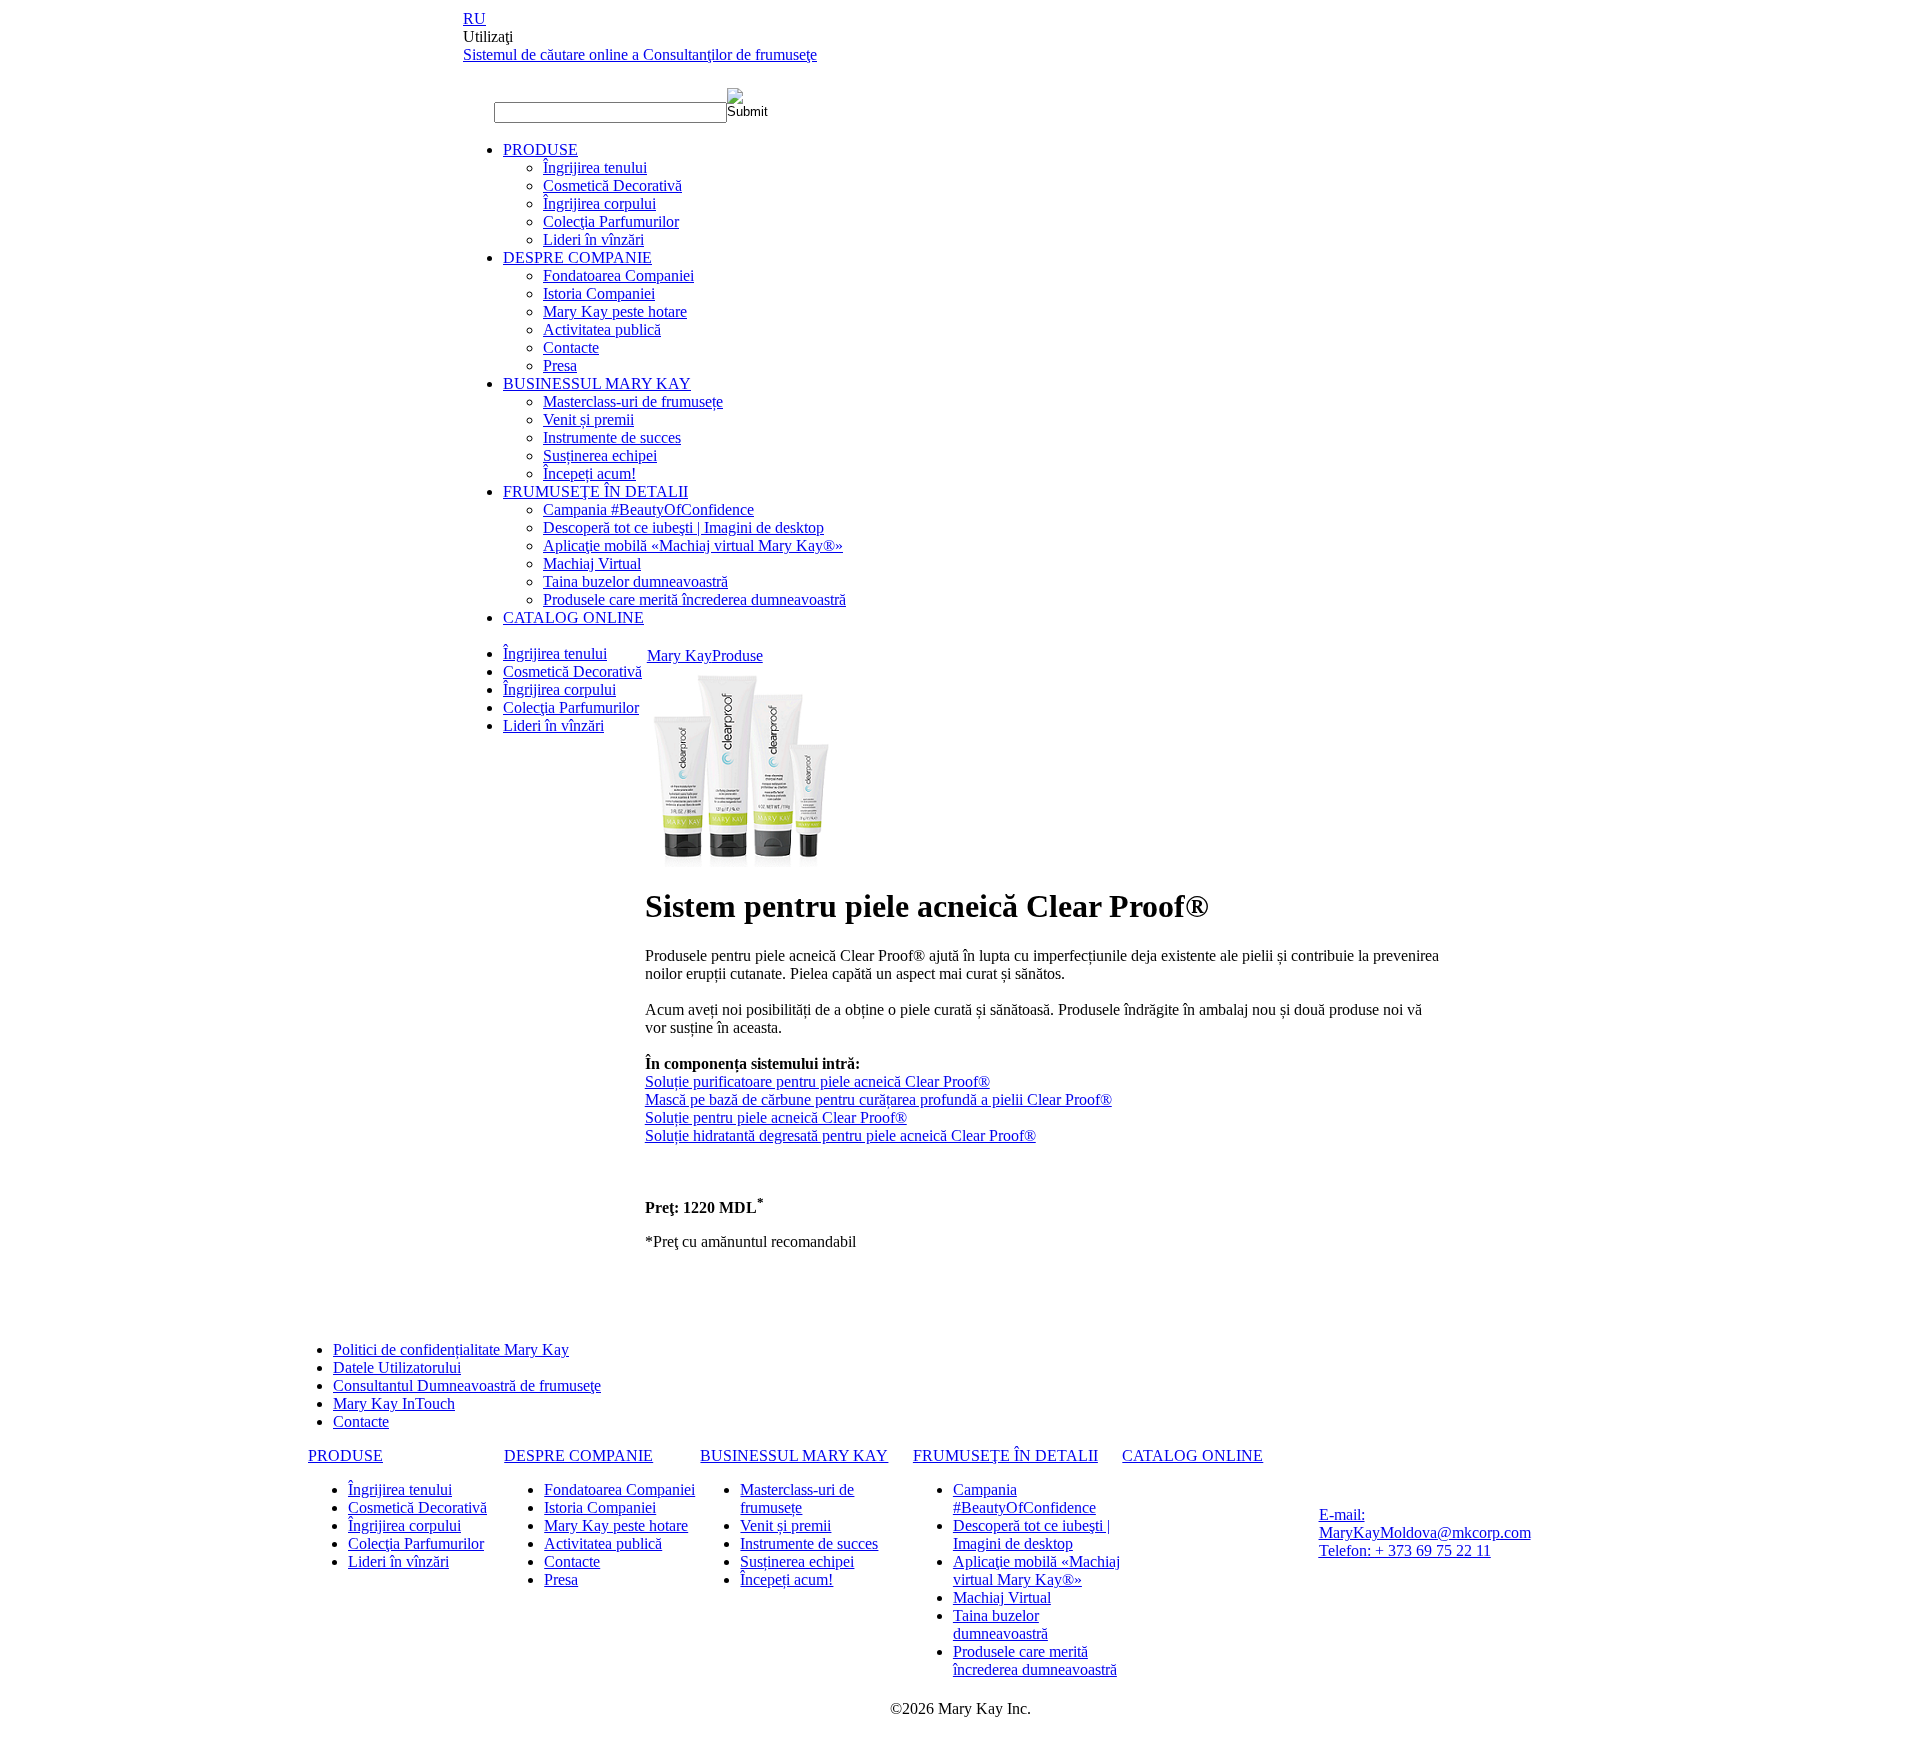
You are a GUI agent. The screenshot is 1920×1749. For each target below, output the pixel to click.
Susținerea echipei (600, 455)
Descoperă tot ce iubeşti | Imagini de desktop (683, 527)
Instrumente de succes (612, 437)
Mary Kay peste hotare (615, 311)
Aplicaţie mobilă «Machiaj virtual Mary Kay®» (693, 545)
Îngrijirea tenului (595, 167)
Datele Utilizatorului (397, 1367)
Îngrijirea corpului (599, 203)
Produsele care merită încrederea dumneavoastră (694, 599)
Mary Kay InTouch (394, 1403)
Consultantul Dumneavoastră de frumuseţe (467, 1385)
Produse (737, 655)
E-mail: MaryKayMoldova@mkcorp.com (1425, 1523)
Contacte (571, 347)
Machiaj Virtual (592, 563)
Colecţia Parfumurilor (611, 221)
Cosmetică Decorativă (612, 185)
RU (474, 18)
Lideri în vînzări (593, 239)
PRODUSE (540, 149)
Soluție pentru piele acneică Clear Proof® (776, 1117)
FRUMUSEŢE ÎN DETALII (595, 491)
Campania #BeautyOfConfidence (648, 509)
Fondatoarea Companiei (618, 275)
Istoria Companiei (599, 293)
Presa (560, 365)
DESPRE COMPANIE (577, 257)
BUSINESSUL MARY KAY (597, 383)
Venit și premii (588, 419)
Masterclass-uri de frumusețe (633, 401)
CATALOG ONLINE (573, 617)
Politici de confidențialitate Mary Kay (451, 1349)
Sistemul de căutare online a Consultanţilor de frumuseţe (640, 54)
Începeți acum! (589, 473)
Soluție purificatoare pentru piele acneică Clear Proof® (817, 1081)
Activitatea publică (602, 329)
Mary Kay (679, 655)
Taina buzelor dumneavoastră (635, 581)
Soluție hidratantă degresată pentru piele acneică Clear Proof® (840, 1135)
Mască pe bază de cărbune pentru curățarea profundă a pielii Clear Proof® (878, 1099)
